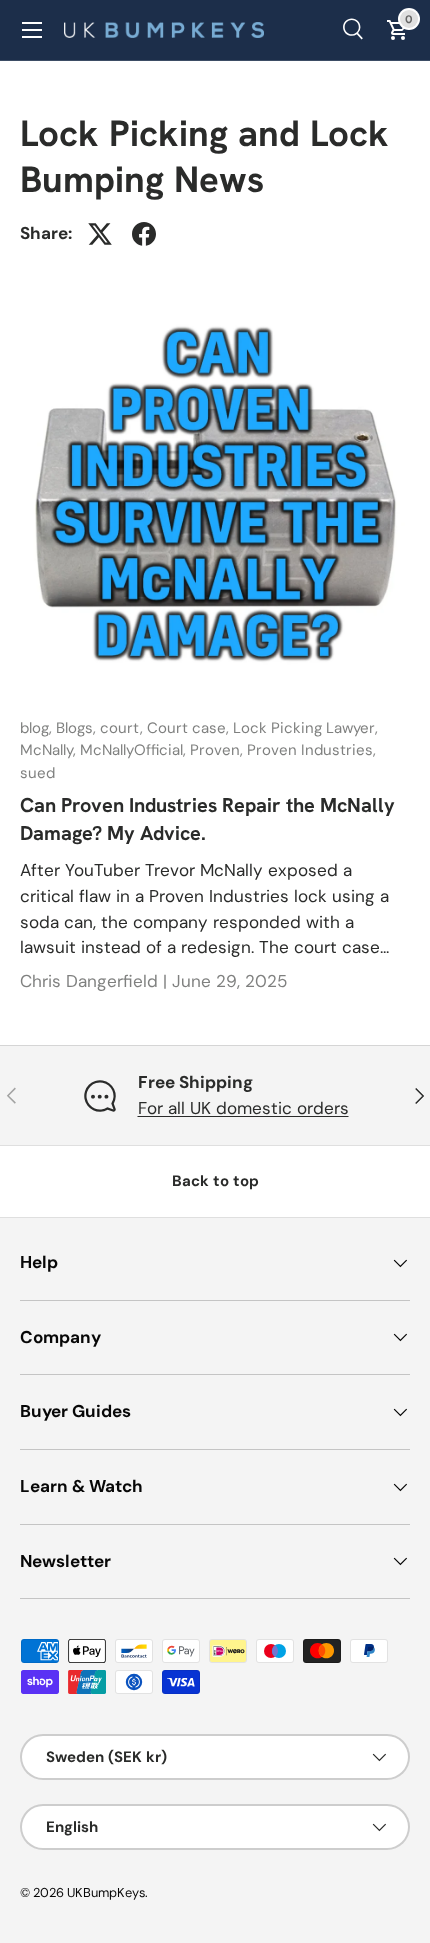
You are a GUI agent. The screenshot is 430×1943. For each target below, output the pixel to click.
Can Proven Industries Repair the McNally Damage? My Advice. (207, 819)
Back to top (215, 1181)
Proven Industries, (311, 750)
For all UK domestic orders (243, 1108)
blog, (38, 728)
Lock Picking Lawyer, (305, 728)
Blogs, (78, 728)
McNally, (50, 750)
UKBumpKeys (106, 1892)
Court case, (190, 728)
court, (123, 728)
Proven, (218, 750)
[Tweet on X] (100, 234)
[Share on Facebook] (144, 234)
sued (37, 773)
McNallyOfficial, (135, 750)
